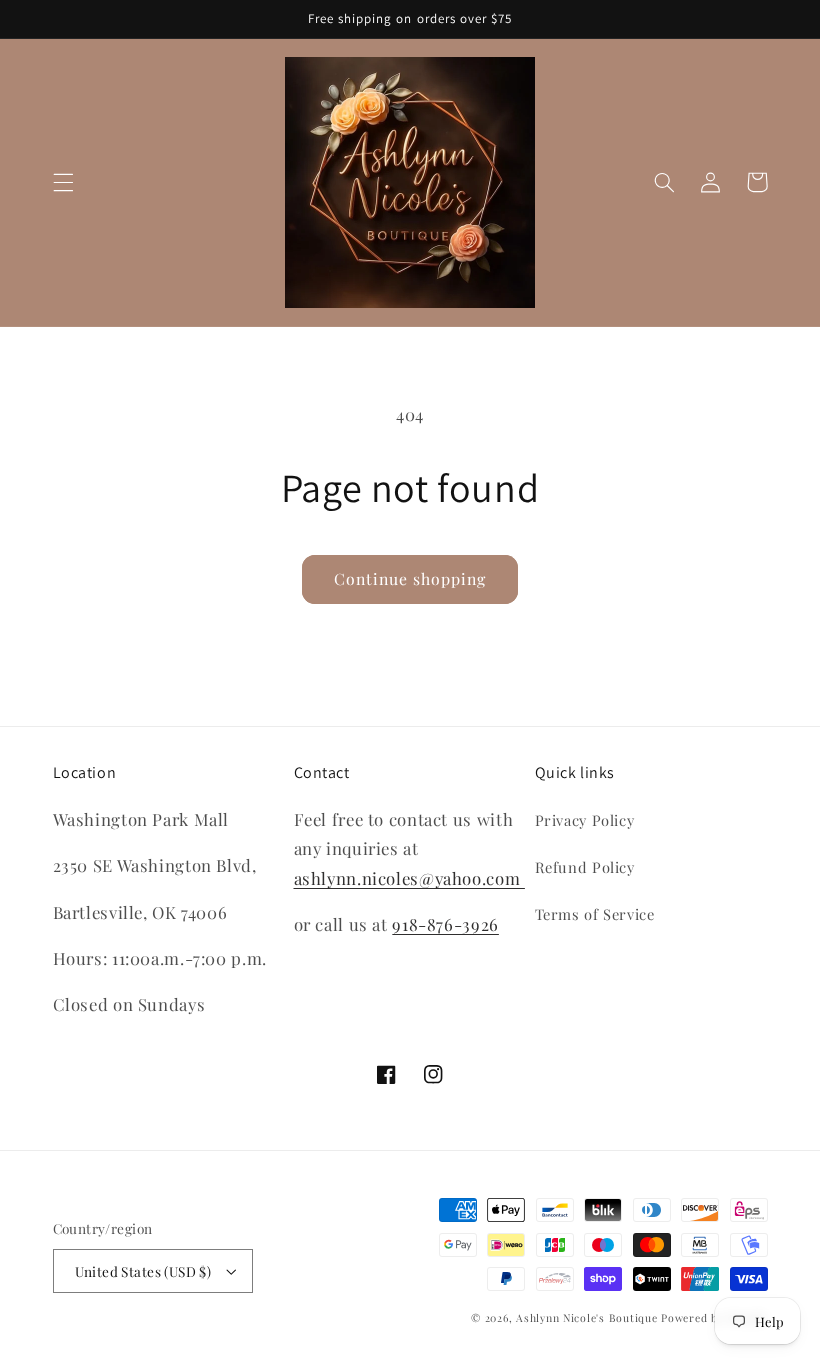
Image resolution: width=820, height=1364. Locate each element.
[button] (63, 182)
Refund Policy (585, 867)
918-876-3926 (445, 924)
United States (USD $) (143, 1271)
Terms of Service (595, 914)
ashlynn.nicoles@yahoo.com (409, 878)
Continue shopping (410, 578)
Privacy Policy (585, 820)
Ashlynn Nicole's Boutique (586, 1318)
